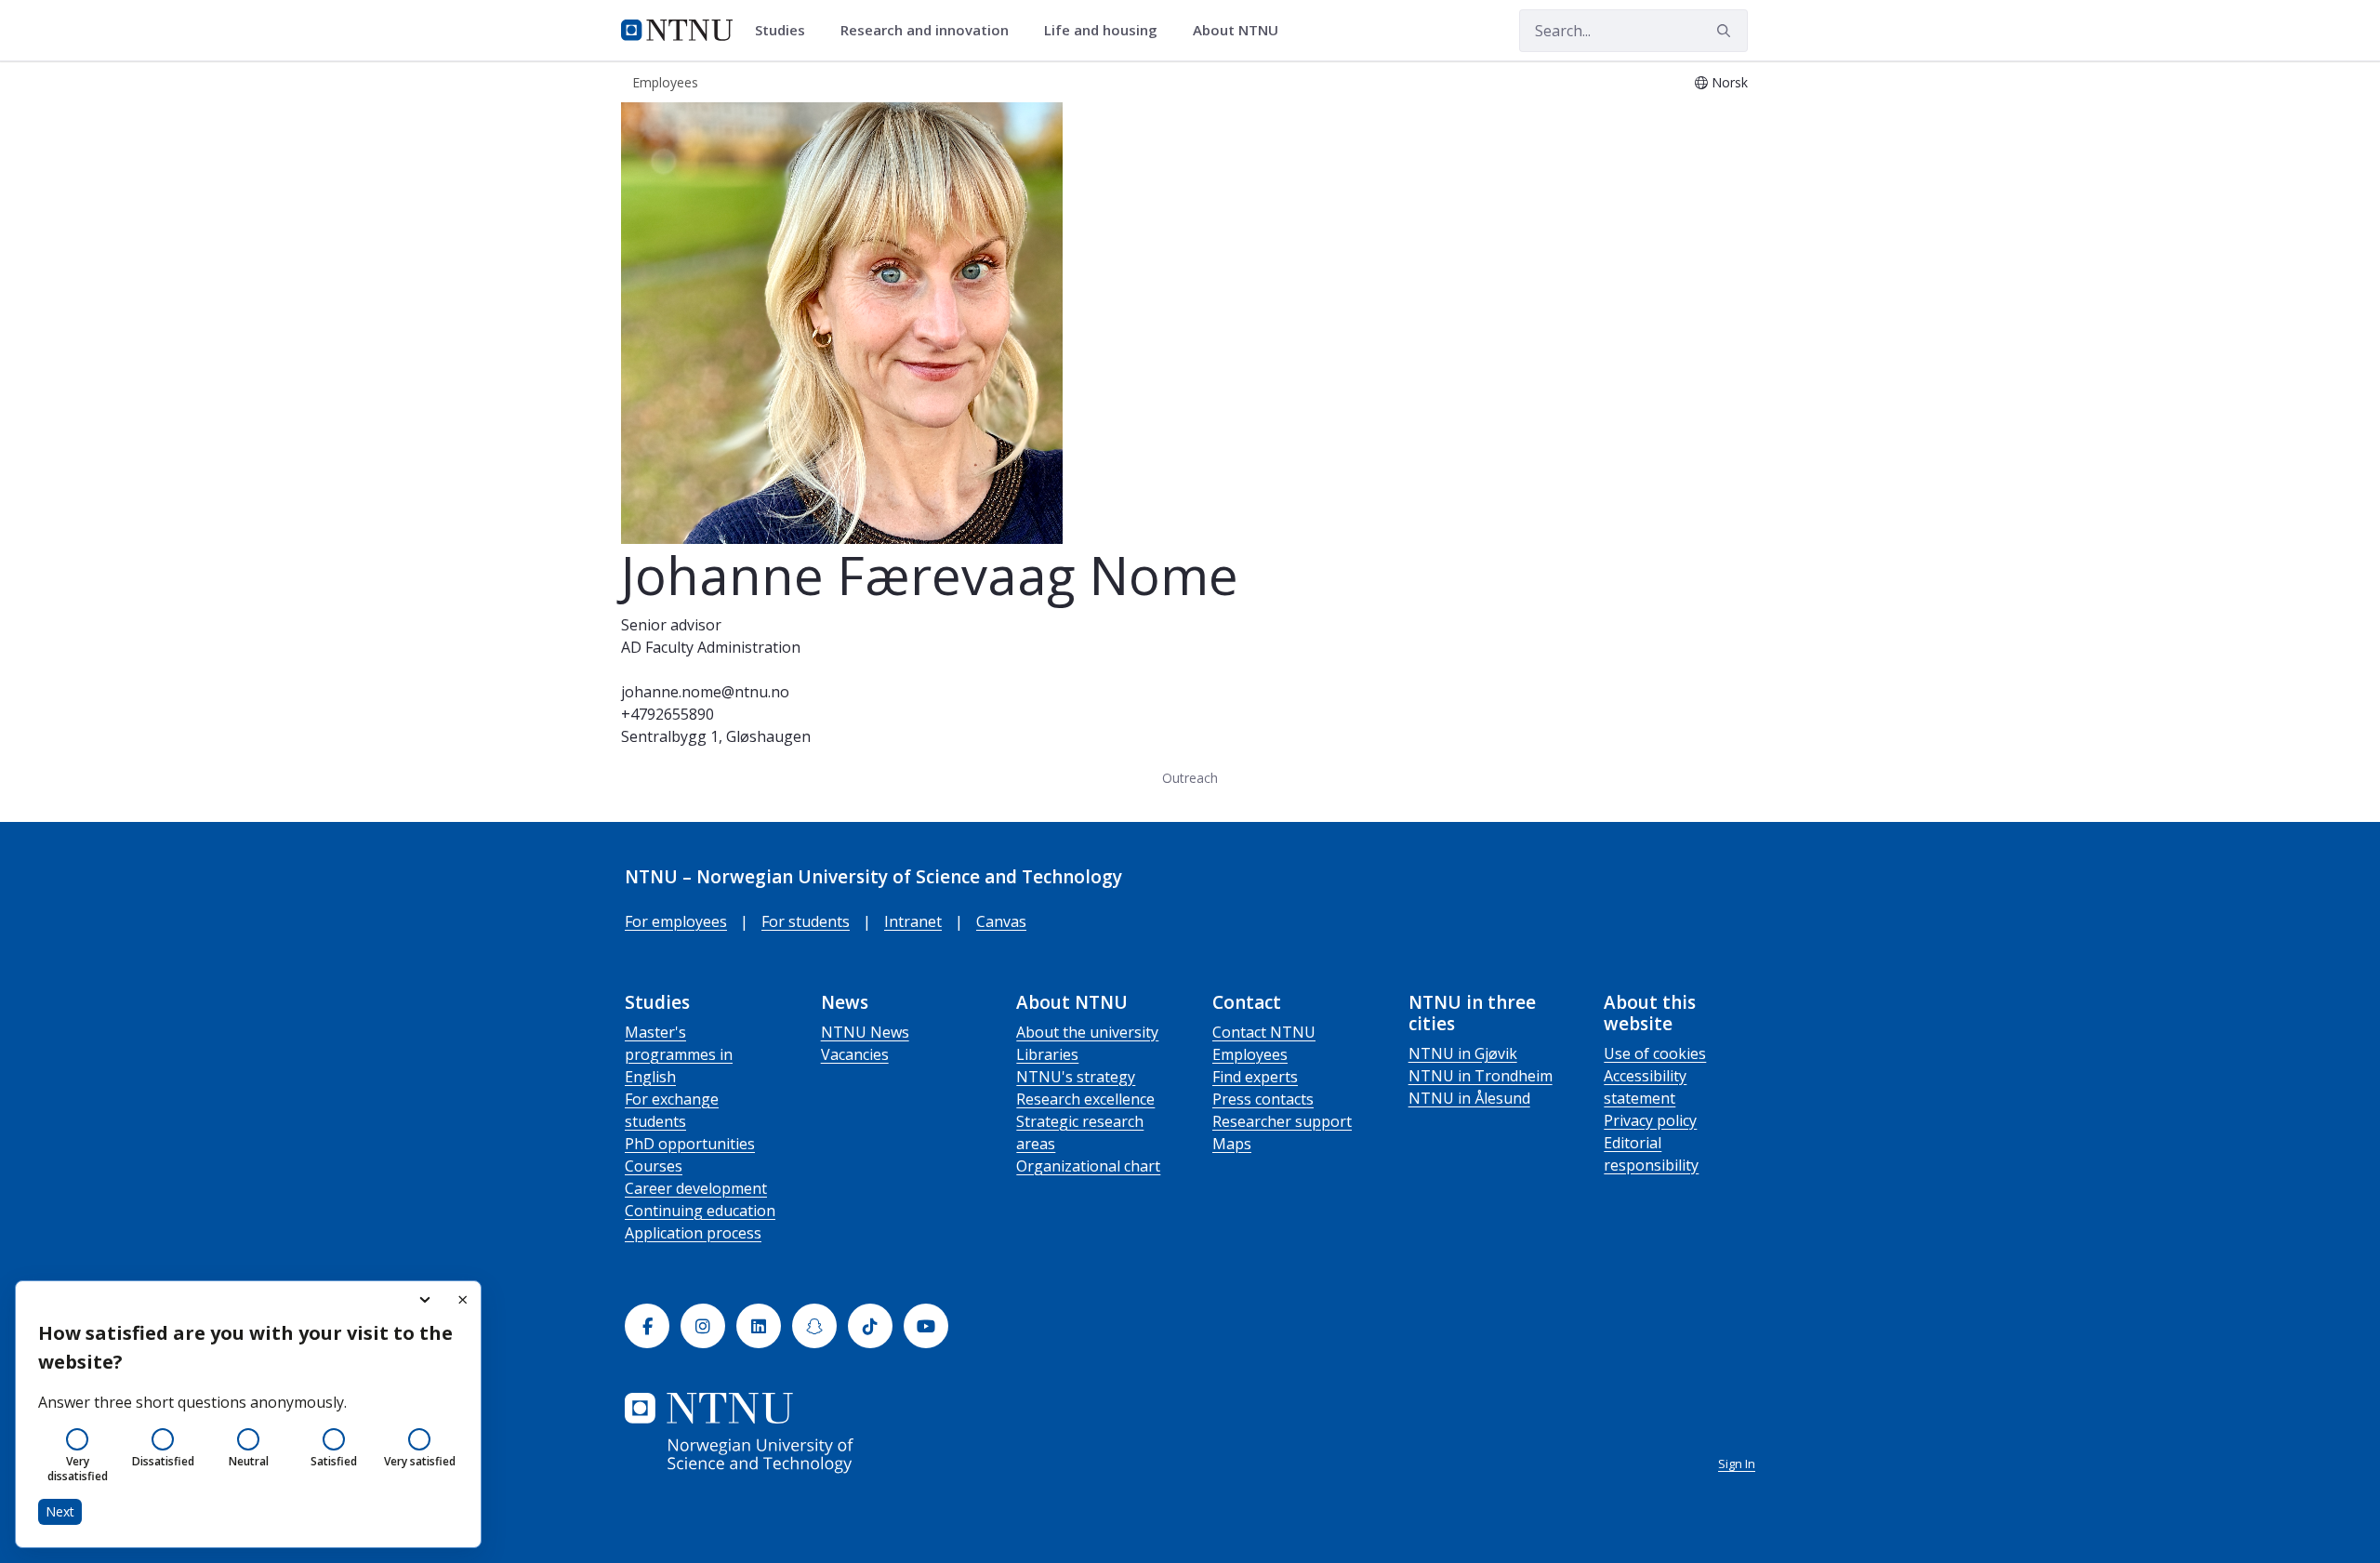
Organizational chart (1088, 1166)
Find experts (1255, 1077)
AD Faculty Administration (711, 647)
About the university (1087, 1032)
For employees (676, 921)
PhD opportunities (690, 1144)
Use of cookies (1655, 1053)
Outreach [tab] (1190, 778)
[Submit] (1726, 31)
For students (806, 921)
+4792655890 (668, 714)
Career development (696, 1188)
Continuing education (700, 1211)
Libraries (1047, 1054)
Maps (1232, 1144)
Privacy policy (1650, 1120)
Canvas (1001, 921)
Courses (654, 1166)
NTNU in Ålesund (1469, 1098)
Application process (693, 1233)
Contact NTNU (1264, 1032)
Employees (1250, 1054)
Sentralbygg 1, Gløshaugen (716, 736)
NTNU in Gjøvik (1463, 1053)
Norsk (1730, 82)
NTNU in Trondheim (1481, 1076)
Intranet (913, 921)
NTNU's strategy (1076, 1077)
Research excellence (1085, 1099)
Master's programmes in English (679, 1054)
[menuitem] (787, 31)
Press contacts (1263, 1099)
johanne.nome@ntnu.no (705, 692)
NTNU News (865, 1032)
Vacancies (855, 1054)
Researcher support (1282, 1121)
